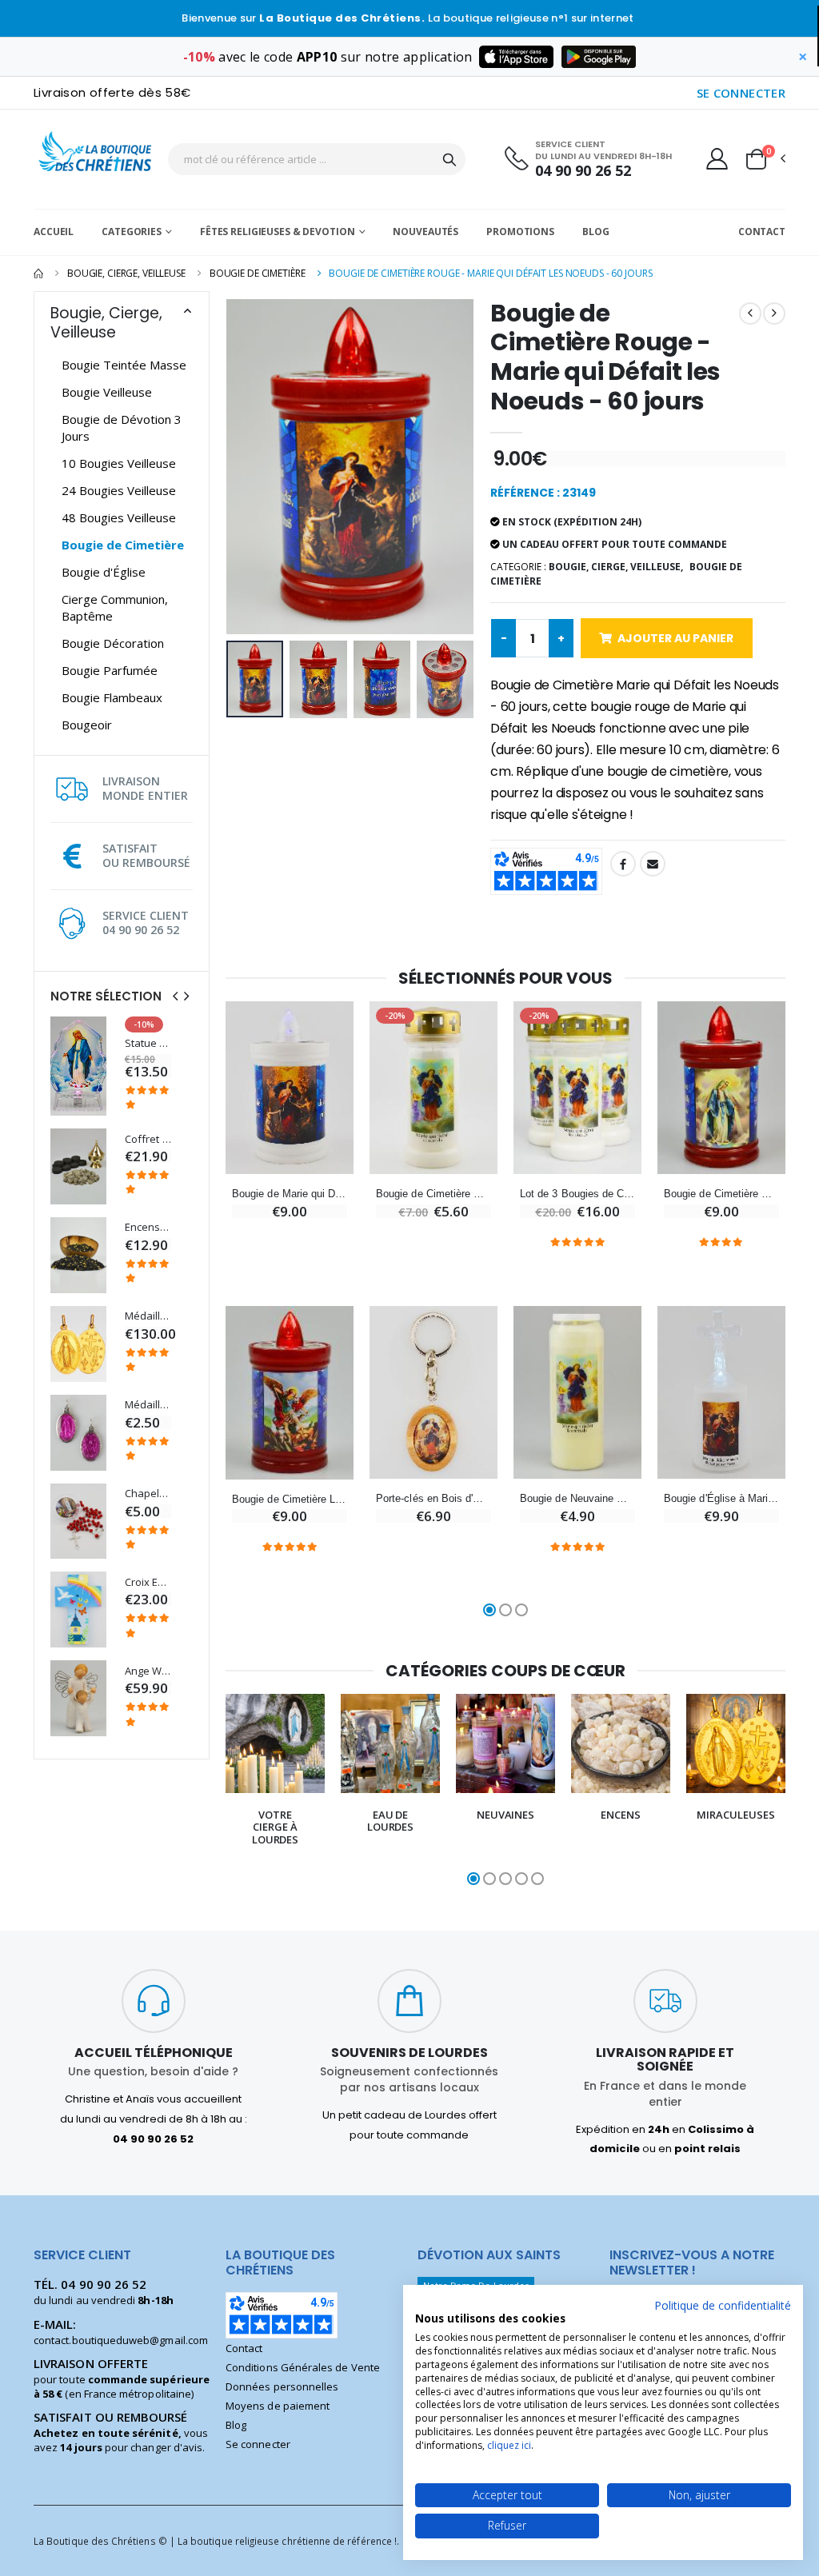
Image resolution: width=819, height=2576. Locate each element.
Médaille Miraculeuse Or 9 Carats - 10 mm (148, 1316)
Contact (762, 232)
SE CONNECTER (741, 93)
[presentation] (175, 996)
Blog (596, 232)
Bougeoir (87, 725)
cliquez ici (509, 2445)
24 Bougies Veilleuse (119, 490)
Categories (132, 232)
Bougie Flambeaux (112, 697)
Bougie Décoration (113, 643)
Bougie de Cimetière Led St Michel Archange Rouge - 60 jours (290, 1499)
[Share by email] (653, 864)
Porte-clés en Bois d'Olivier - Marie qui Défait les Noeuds (433, 1498)
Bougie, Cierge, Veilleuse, (616, 567)
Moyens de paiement (278, 2406)
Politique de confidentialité (723, 2305)
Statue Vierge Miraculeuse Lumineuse (148, 1043)
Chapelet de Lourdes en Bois (148, 1494)
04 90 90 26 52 (583, 171)
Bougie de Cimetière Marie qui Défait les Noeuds (433, 1194)
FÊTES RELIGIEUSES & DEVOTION (278, 232)
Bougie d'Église (104, 572)
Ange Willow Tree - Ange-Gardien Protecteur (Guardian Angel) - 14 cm (148, 1671)
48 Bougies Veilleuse (119, 517)
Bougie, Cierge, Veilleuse (126, 273)
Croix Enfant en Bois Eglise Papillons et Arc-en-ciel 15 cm (148, 1582)
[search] (449, 159)
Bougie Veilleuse (107, 392)
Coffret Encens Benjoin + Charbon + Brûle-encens (148, 1139)
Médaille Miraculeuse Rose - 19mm (148, 1405)
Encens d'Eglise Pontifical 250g (148, 1227)
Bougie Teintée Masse (124, 365)
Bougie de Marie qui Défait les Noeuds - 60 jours (290, 1194)
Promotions (520, 232)
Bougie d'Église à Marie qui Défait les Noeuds (721, 1498)
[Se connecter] (717, 158)
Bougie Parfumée (110, 670)
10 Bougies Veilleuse (119, 463)
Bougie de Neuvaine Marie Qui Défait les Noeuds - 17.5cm (577, 1498)
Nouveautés (425, 232)
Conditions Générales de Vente (303, 2367)
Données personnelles (282, 2386)
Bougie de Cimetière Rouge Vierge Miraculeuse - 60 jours (721, 1194)
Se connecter (258, 2444)
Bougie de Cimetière (258, 273)
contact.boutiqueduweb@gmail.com (121, 2340)
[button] (765, 159)
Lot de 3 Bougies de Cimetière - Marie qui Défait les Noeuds (577, 1194)
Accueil (54, 232)
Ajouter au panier (675, 638)
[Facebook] (623, 864)
